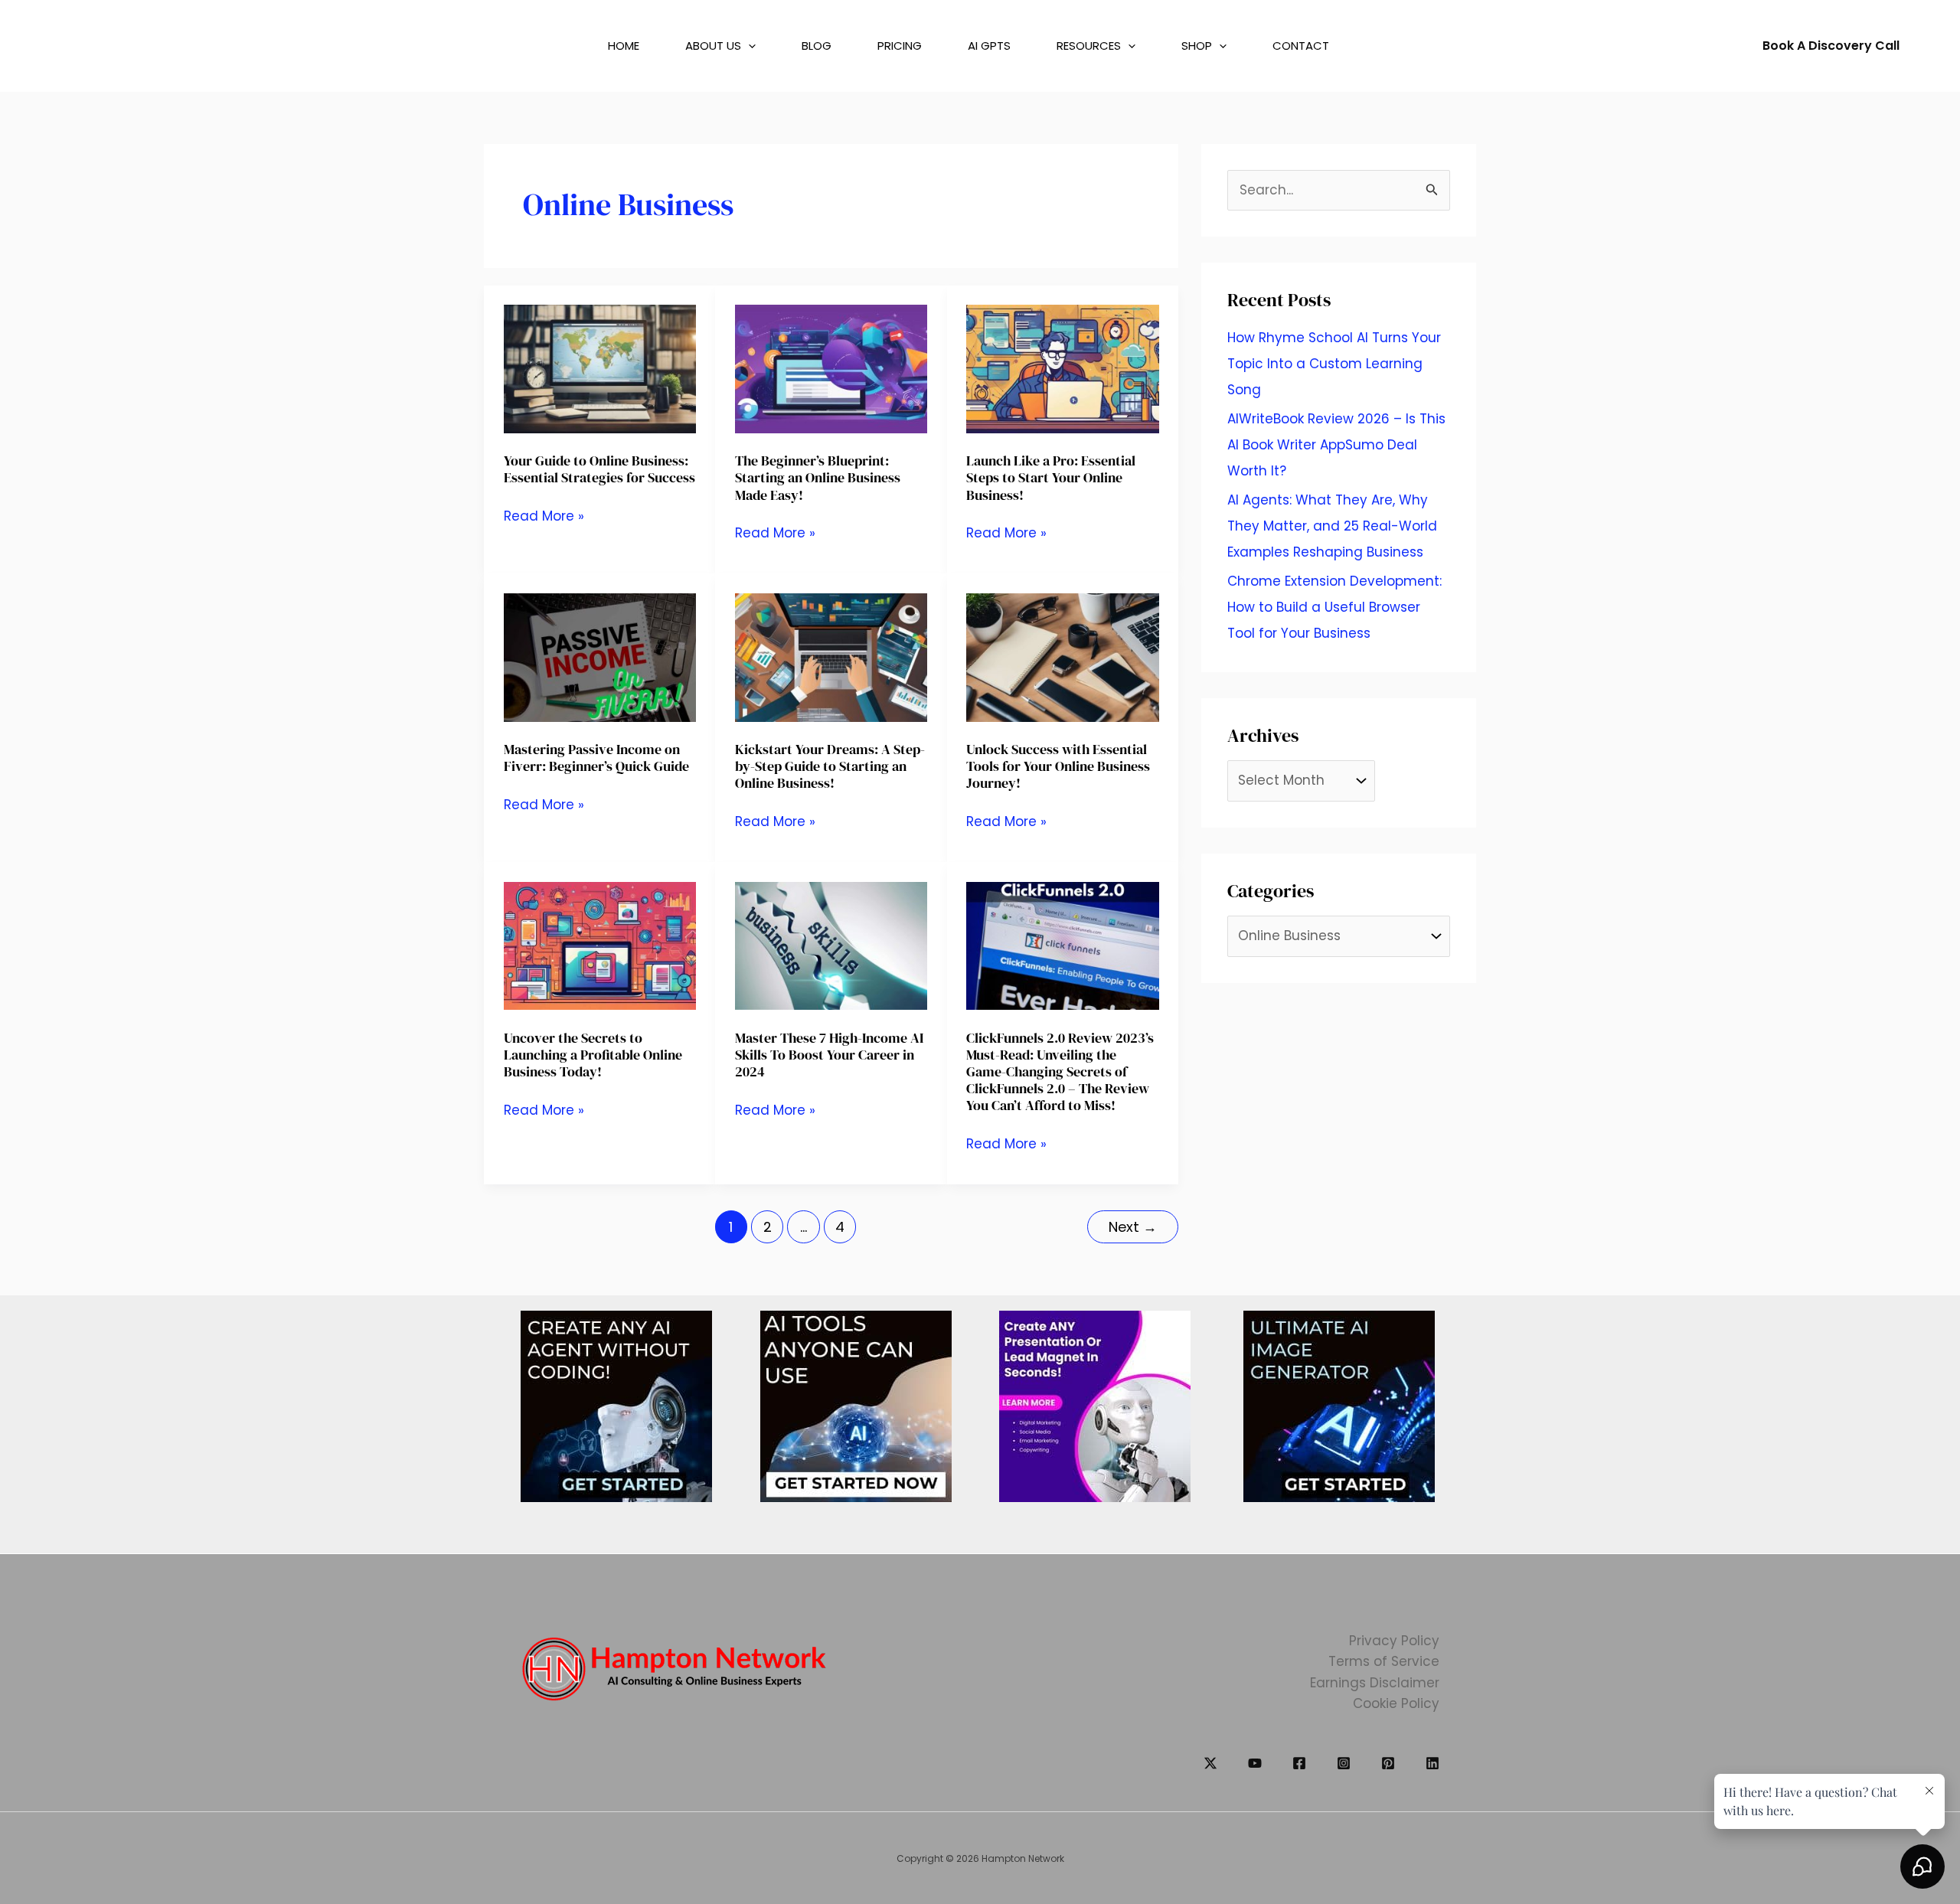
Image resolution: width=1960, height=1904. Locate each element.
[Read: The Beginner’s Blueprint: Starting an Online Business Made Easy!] (831, 368)
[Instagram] (1344, 1763)
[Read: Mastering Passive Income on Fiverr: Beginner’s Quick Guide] (600, 656)
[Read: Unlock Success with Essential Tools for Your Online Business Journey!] (1062, 656)
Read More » (544, 516)
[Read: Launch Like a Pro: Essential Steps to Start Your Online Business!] (1062, 368)
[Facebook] (1299, 1763)
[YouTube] (1255, 1763)
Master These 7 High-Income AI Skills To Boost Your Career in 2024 (829, 1055)
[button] (732, 46)
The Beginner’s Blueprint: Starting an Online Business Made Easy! (818, 477)
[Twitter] (1210, 1763)
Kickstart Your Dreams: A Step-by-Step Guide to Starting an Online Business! (830, 766)
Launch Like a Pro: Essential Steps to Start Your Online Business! (1051, 477)
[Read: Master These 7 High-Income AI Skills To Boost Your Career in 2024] (831, 945)
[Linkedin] (1432, 1763)
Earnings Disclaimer (1375, 1683)
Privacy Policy (1394, 1641)
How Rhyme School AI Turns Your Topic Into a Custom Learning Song (1334, 364)
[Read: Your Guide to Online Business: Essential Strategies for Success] (600, 368)
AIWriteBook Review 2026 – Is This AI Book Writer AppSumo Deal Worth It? (1336, 445)
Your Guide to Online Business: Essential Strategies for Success (599, 469)
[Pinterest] (1388, 1763)
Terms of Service (1384, 1661)
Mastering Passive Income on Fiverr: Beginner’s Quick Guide (596, 758)
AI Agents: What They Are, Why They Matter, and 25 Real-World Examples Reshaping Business (1332, 526)
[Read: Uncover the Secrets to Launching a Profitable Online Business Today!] (600, 945)
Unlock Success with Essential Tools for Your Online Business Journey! (1058, 766)
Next (1133, 1227)
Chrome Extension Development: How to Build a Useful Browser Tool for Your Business (1334, 607)
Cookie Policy (1396, 1703)
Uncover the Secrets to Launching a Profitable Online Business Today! (593, 1055)
